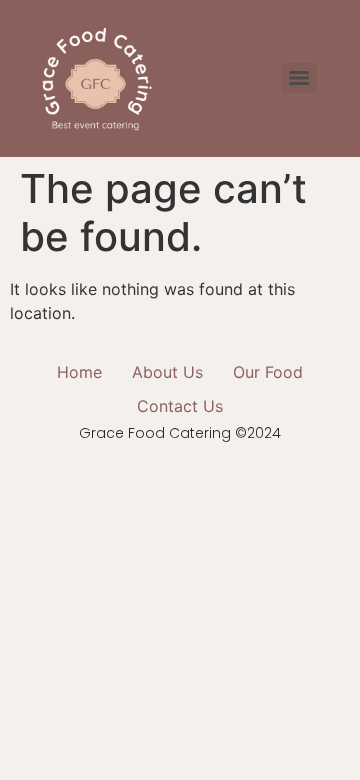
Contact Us (180, 406)
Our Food (268, 372)
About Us (167, 372)
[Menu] (299, 78)
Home (79, 372)
